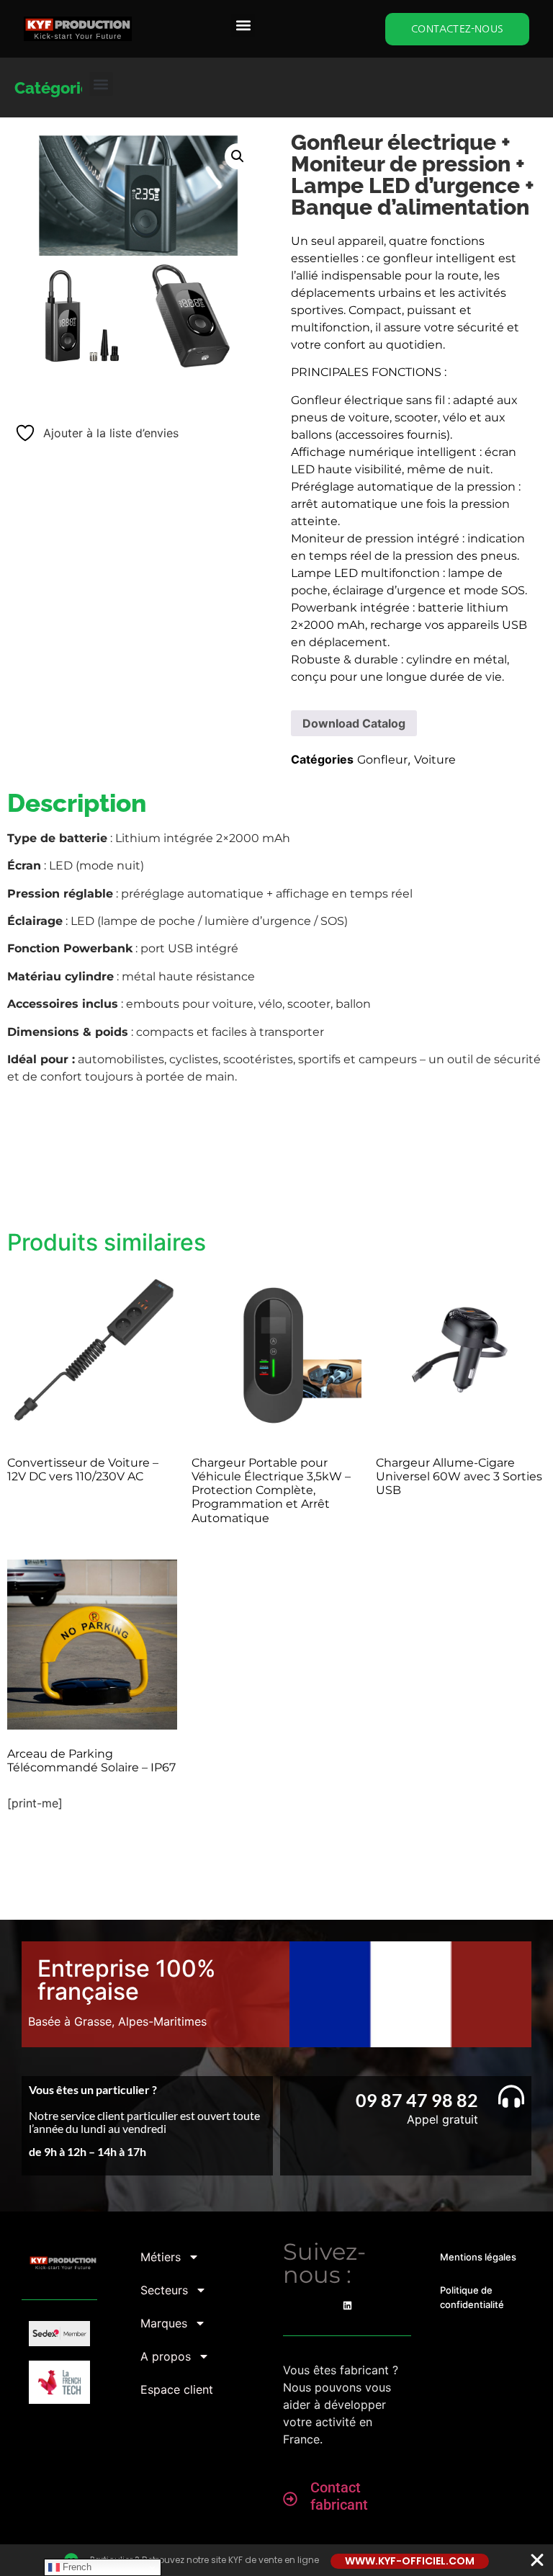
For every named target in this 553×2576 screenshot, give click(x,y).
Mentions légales (478, 2257)
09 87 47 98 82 (417, 2100)
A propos (166, 2356)
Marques (164, 2323)
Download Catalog (354, 723)
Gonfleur (382, 760)
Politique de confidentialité (472, 2297)
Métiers (161, 2257)
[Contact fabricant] (290, 2499)
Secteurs (164, 2290)
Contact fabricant (339, 2496)
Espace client (177, 2389)
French (76, 2567)
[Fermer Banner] (537, 2560)
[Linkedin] (347, 2306)
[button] (243, 26)
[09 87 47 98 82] (511, 2096)
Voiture (435, 760)
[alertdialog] (276, 2560)
